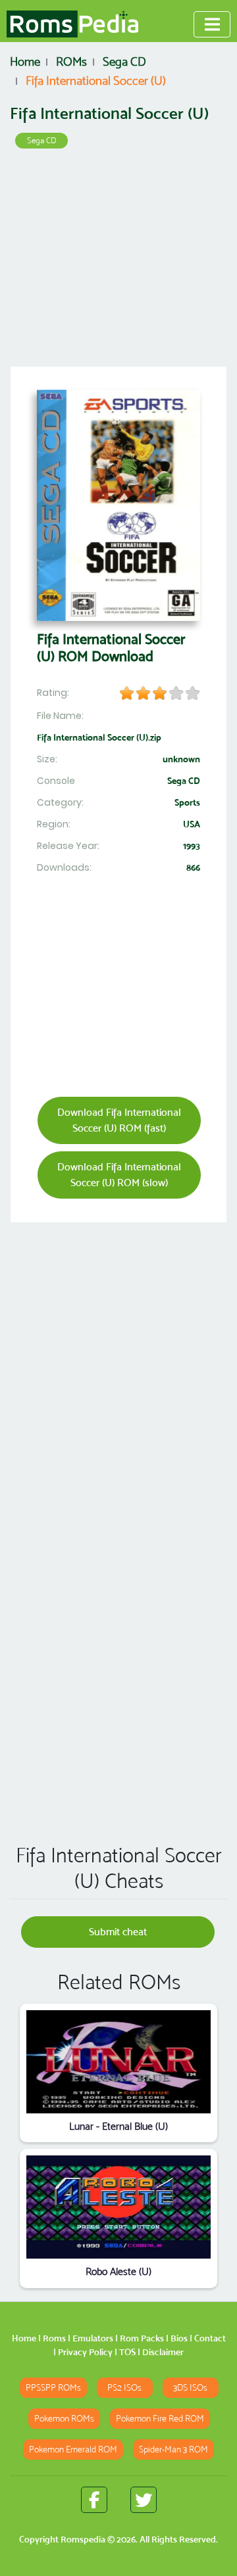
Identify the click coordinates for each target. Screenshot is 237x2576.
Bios (179, 2338)
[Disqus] (118, 1644)
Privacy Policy (85, 2352)
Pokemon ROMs (64, 2419)
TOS (127, 2352)
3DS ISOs (190, 2388)
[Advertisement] (118, 262)
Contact (210, 2338)
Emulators (93, 2338)
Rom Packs (142, 2338)
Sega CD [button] (42, 140)
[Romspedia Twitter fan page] (144, 2500)
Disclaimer (163, 2352)
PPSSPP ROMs (53, 2388)
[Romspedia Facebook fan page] (94, 2500)
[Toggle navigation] (212, 24)
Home (24, 2338)
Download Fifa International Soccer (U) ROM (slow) (119, 1175)
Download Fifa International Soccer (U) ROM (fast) (119, 1120)
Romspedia (83, 2539)
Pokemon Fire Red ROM (160, 2419)
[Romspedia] (72, 24)
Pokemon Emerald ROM (73, 2449)
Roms (54, 2338)
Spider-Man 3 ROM (173, 2449)
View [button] (119, 2062)
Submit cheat (118, 1932)
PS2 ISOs (124, 2388)
